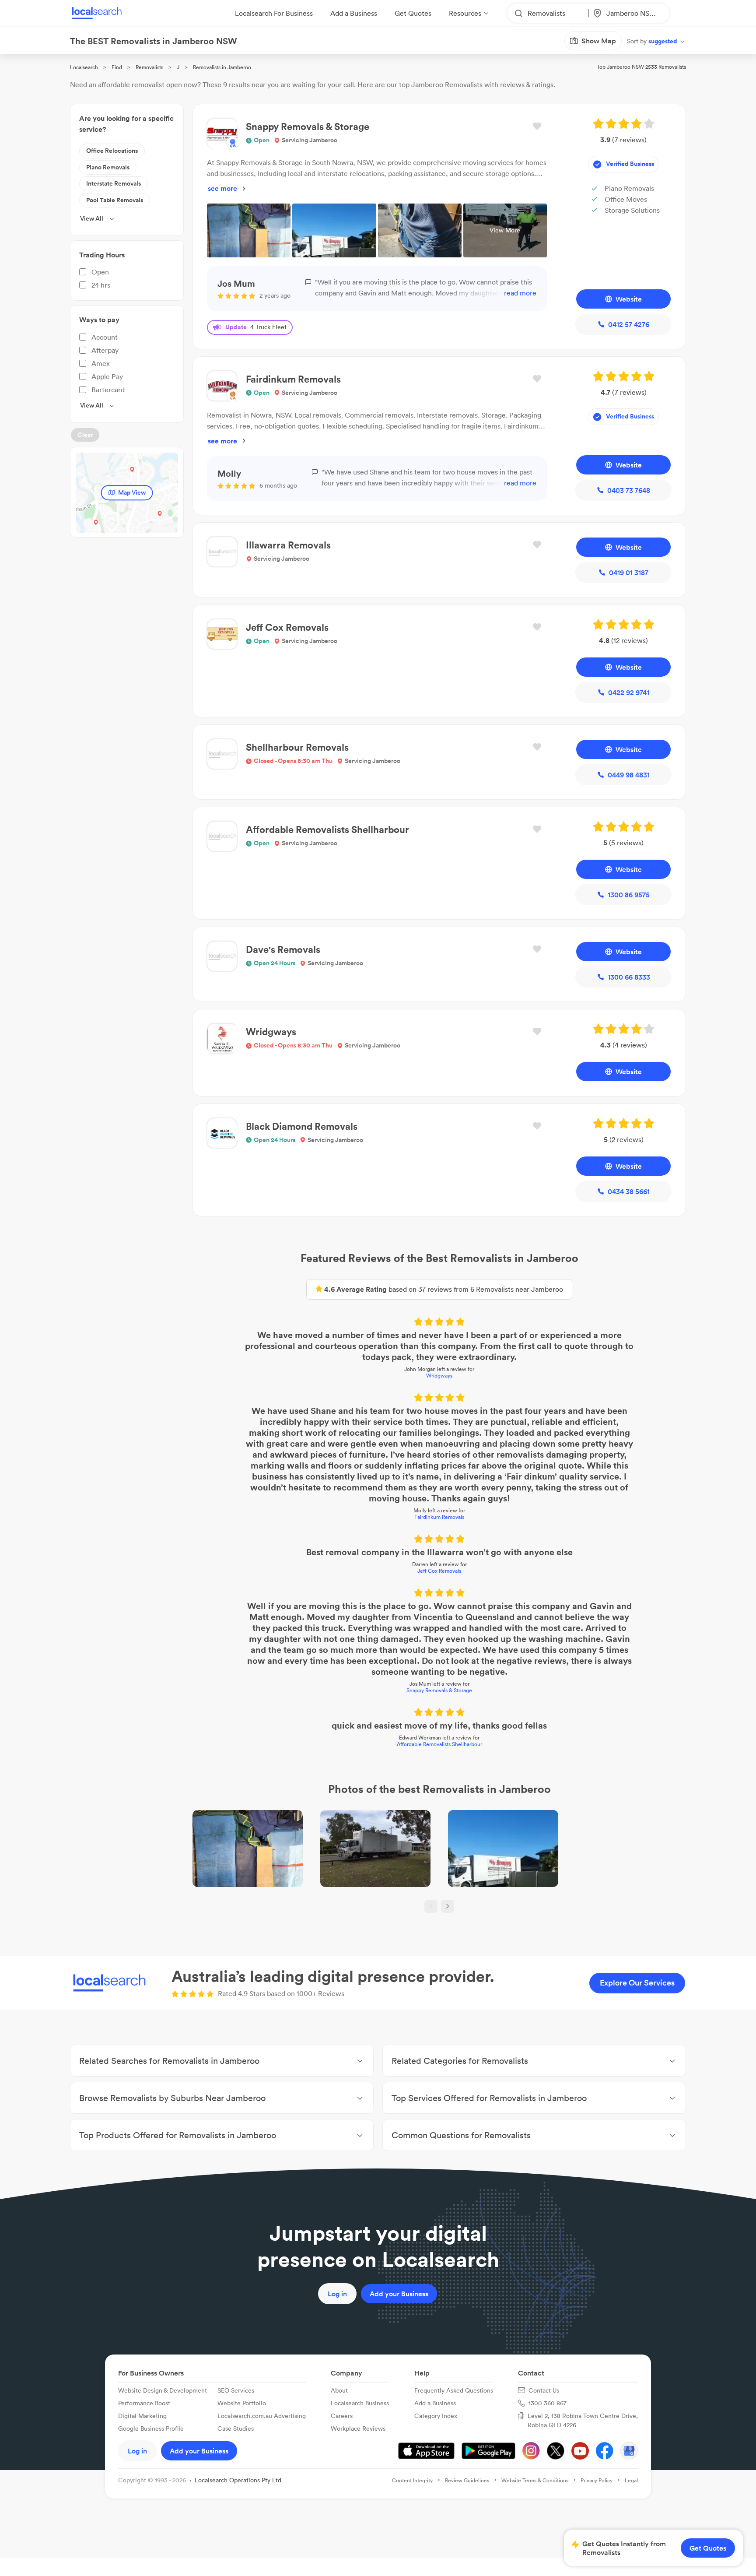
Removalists (149, 67)
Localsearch (84, 67)
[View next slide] (448, 1906)
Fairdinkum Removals (439, 1517)
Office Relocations (112, 151)
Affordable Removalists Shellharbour (439, 1744)
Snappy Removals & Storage (439, 1690)
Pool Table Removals (115, 200)
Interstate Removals (114, 183)
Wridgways (439, 1376)
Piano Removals (108, 167)
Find (117, 67)
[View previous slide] (431, 1906)
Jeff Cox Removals (439, 1571)
